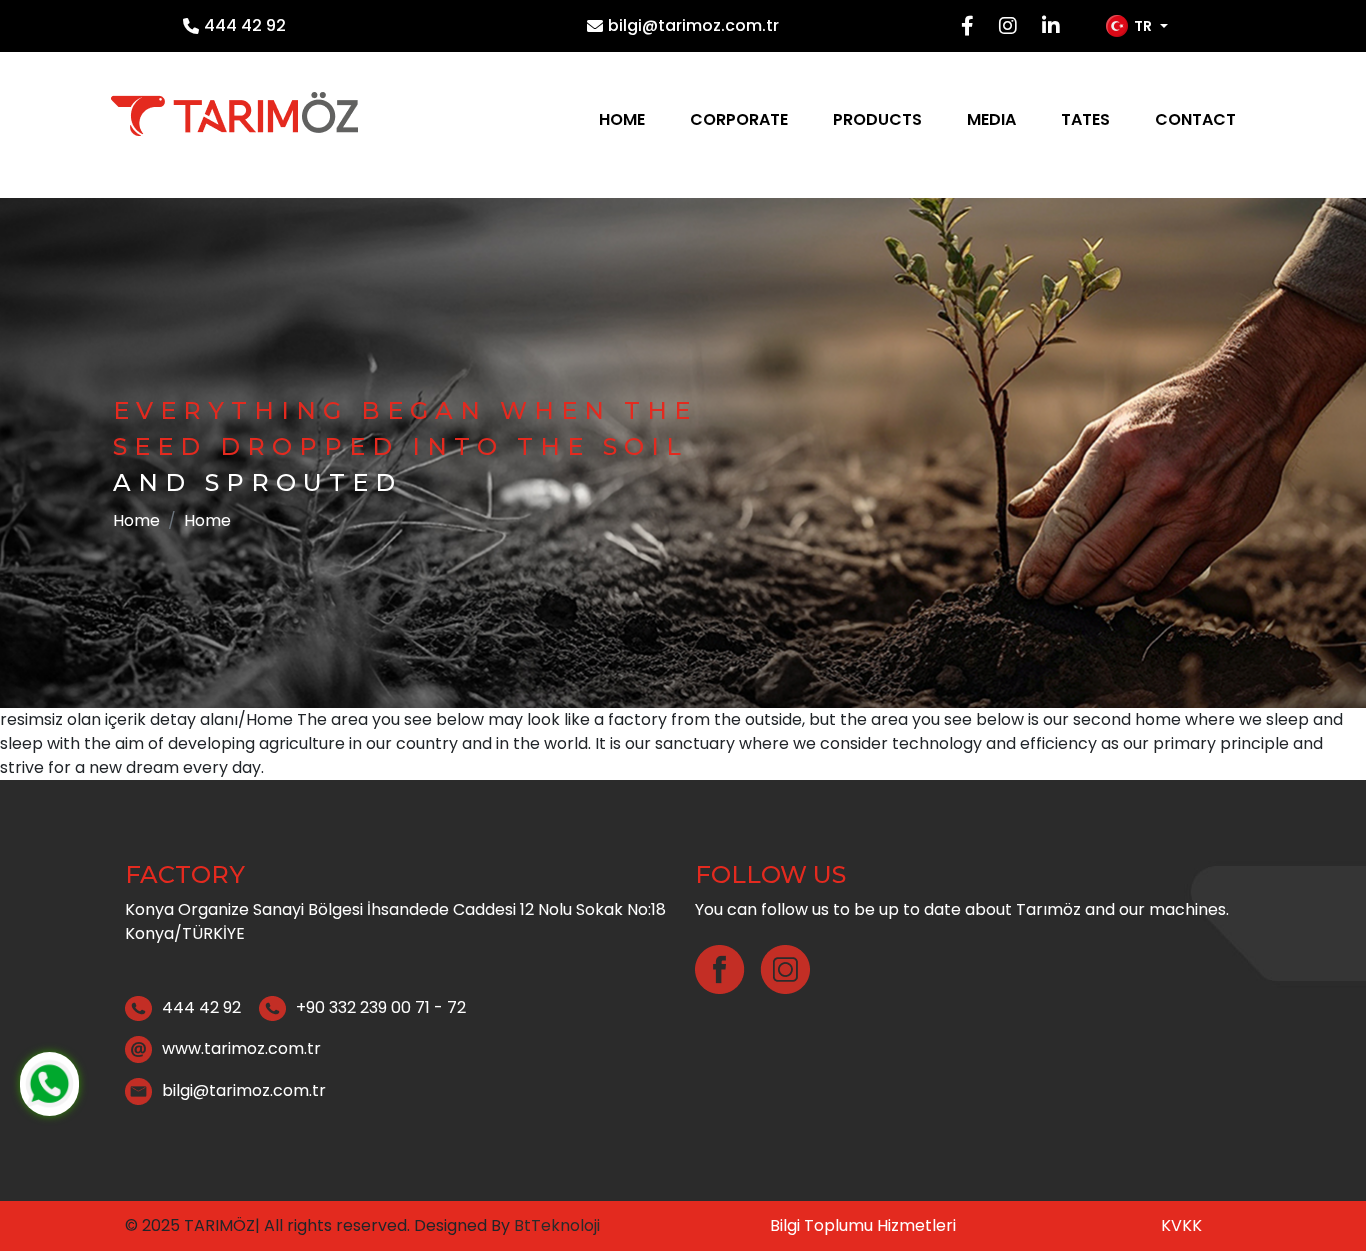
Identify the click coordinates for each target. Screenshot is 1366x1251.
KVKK (1181, 1225)
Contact (1195, 119)
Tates (1085, 119)
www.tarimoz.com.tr (241, 1048)
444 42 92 (245, 26)
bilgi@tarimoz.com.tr (693, 26)
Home (622, 119)
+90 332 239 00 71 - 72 (381, 1007)
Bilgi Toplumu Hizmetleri (863, 1225)
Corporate (739, 119)
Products (877, 119)
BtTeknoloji (555, 1225)
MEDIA (991, 119)
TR (1143, 26)
